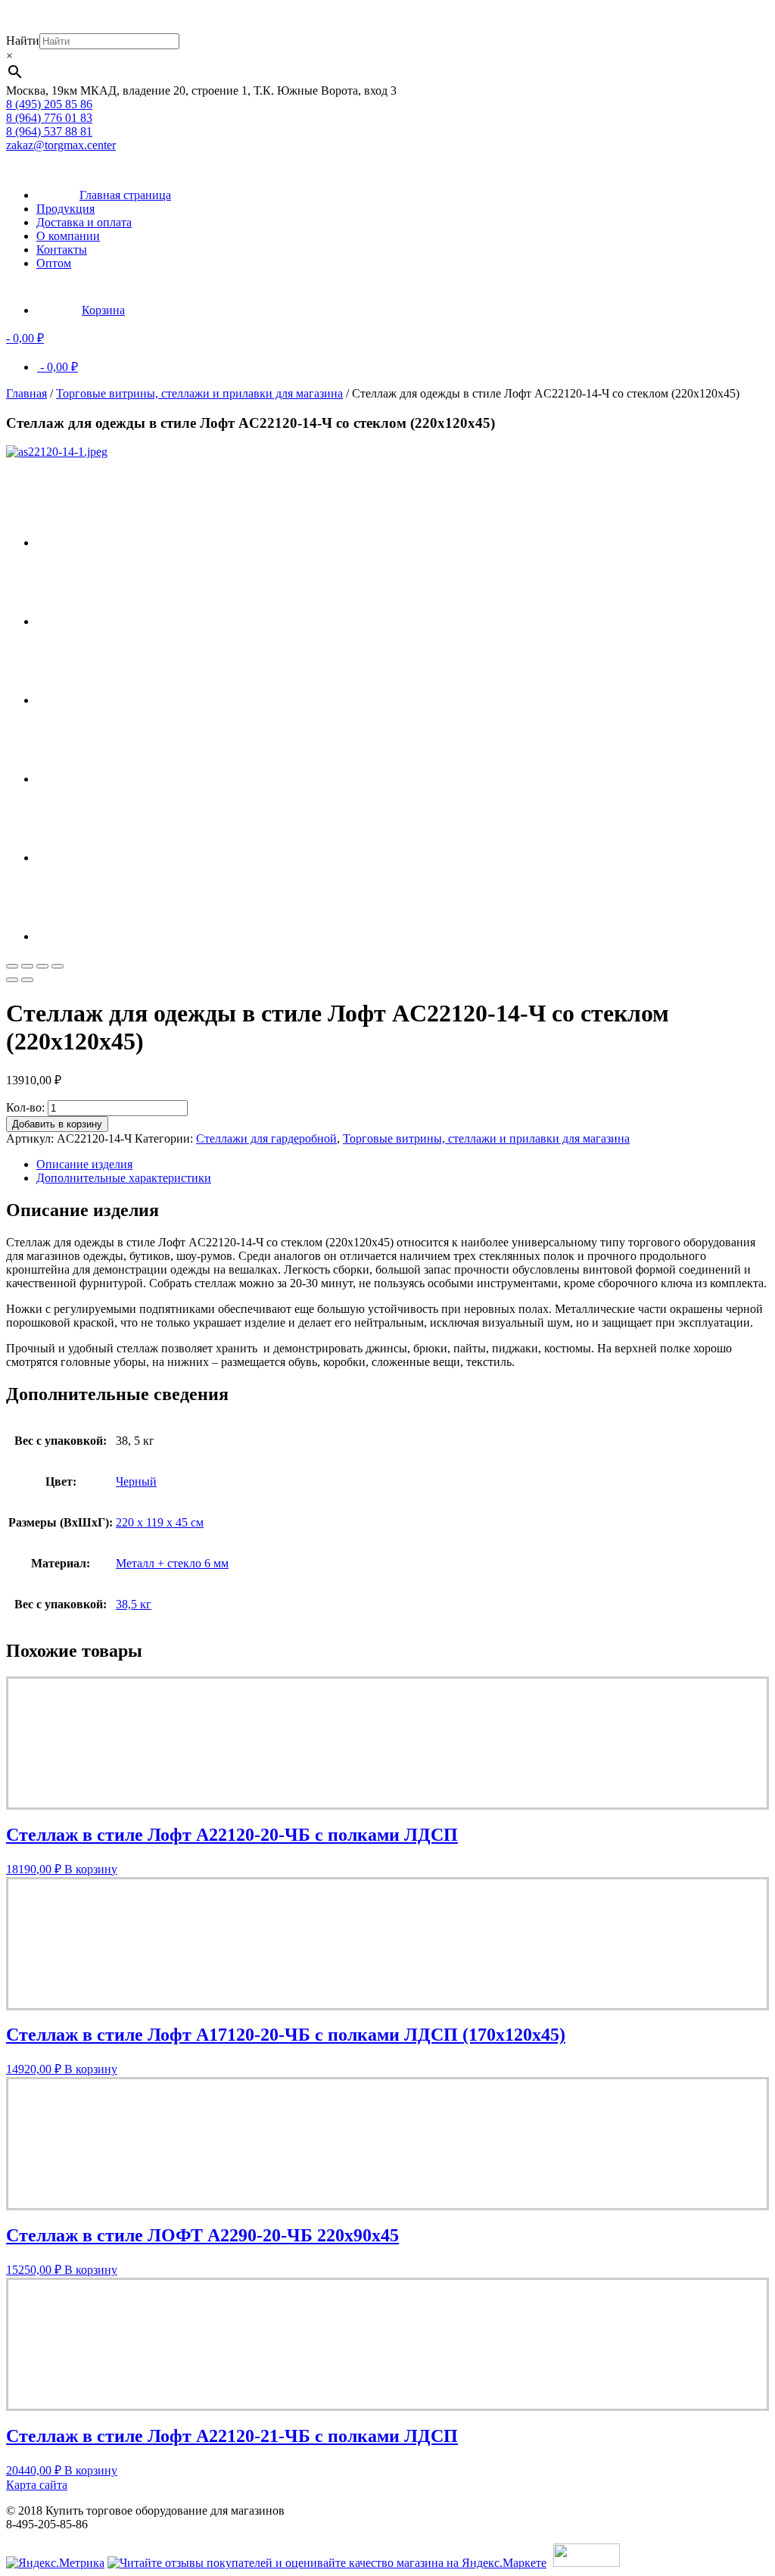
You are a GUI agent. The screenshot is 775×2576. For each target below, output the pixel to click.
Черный (136, 1481)
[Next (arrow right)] (27, 980)
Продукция (65, 209)
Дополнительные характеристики (124, 1178)
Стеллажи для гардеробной (266, 1138)
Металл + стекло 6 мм (172, 1563)
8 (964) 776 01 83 (49, 118)
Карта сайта (37, 2485)
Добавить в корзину (57, 1124)
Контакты (62, 249)
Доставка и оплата (84, 222)
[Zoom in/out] (58, 966)
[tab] (403, 1165)
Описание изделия (84, 1164)
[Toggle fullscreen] (42, 966)
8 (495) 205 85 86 (49, 104)
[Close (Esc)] (12, 966)
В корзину (91, 1869)
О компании (68, 236)
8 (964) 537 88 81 (49, 131)
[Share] (27, 966)
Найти (23, 41)
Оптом (54, 263)
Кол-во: (25, 1107)
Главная (26, 393)
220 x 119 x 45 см (160, 1522)
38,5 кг (134, 1604)
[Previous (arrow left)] (12, 980)
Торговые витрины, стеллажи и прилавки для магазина (199, 393)
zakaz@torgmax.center (61, 145)
